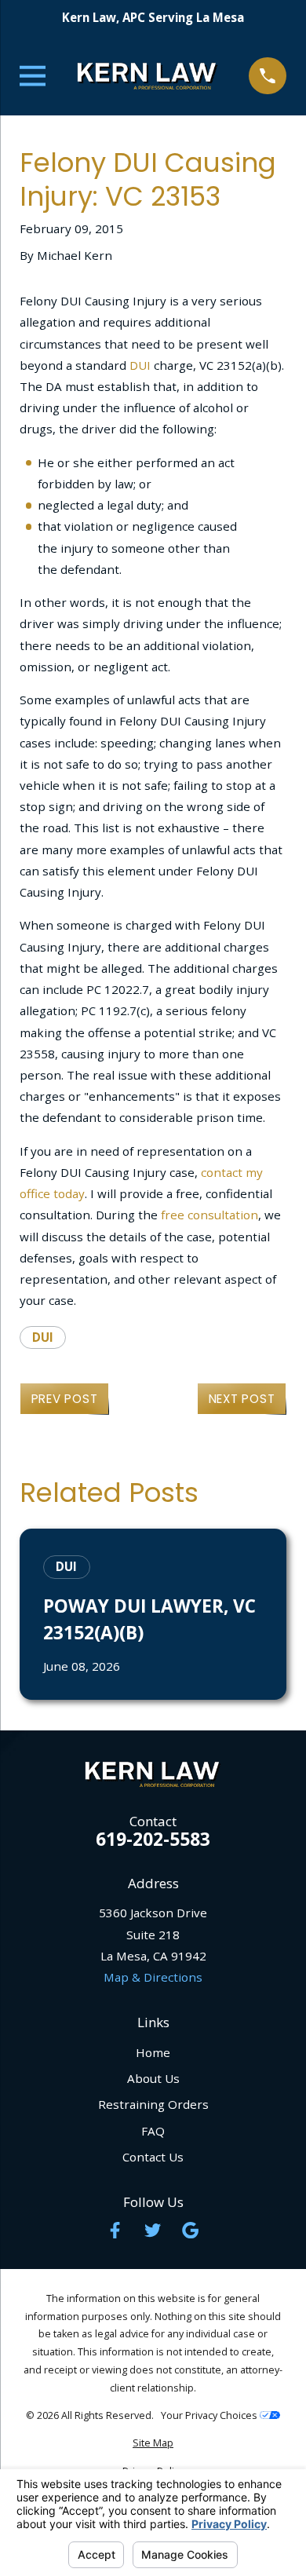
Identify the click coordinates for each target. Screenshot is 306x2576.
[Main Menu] (33, 76)
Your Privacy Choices (210, 2415)
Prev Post (65, 1399)
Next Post (242, 1399)
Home (153, 2052)
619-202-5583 (153, 1840)
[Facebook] (115, 2230)
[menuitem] (153, 2444)
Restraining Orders (153, 2104)
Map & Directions (153, 1977)
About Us (153, 2078)
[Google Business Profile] (190, 2230)
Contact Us (153, 2157)
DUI (140, 365)
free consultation (209, 1215)
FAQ (153, 2131)
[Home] (148, 76)
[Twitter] (153, 2230)
